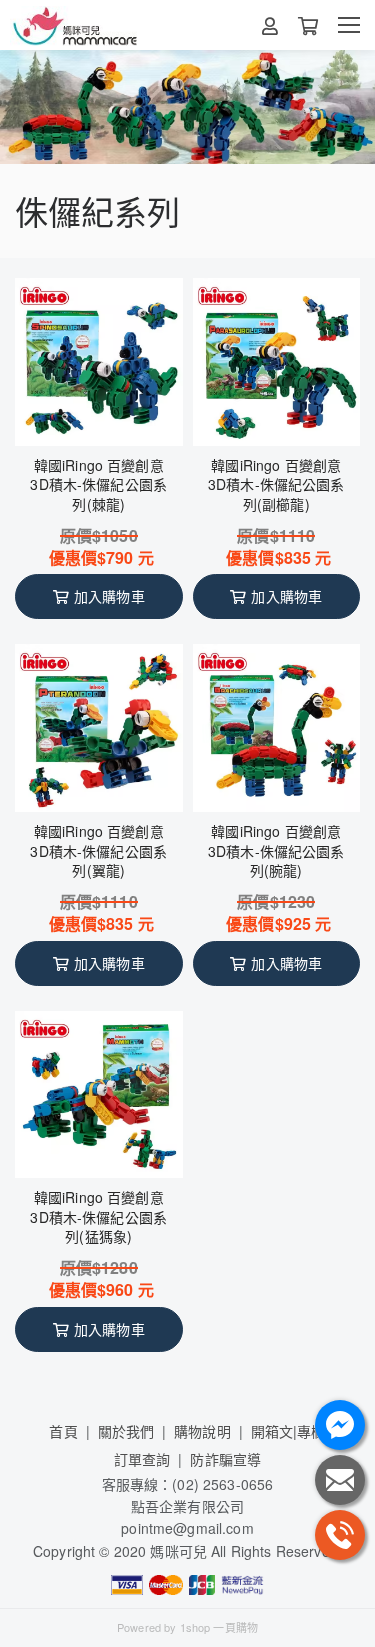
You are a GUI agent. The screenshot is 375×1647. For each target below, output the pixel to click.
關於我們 (126, 1431)
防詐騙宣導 (225, 1459)
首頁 (63, 1431)
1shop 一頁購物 (219, 1627)
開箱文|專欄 (288, 1431)
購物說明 (202, 1431)
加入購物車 (109, 596)
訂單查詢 (142, 1459)
